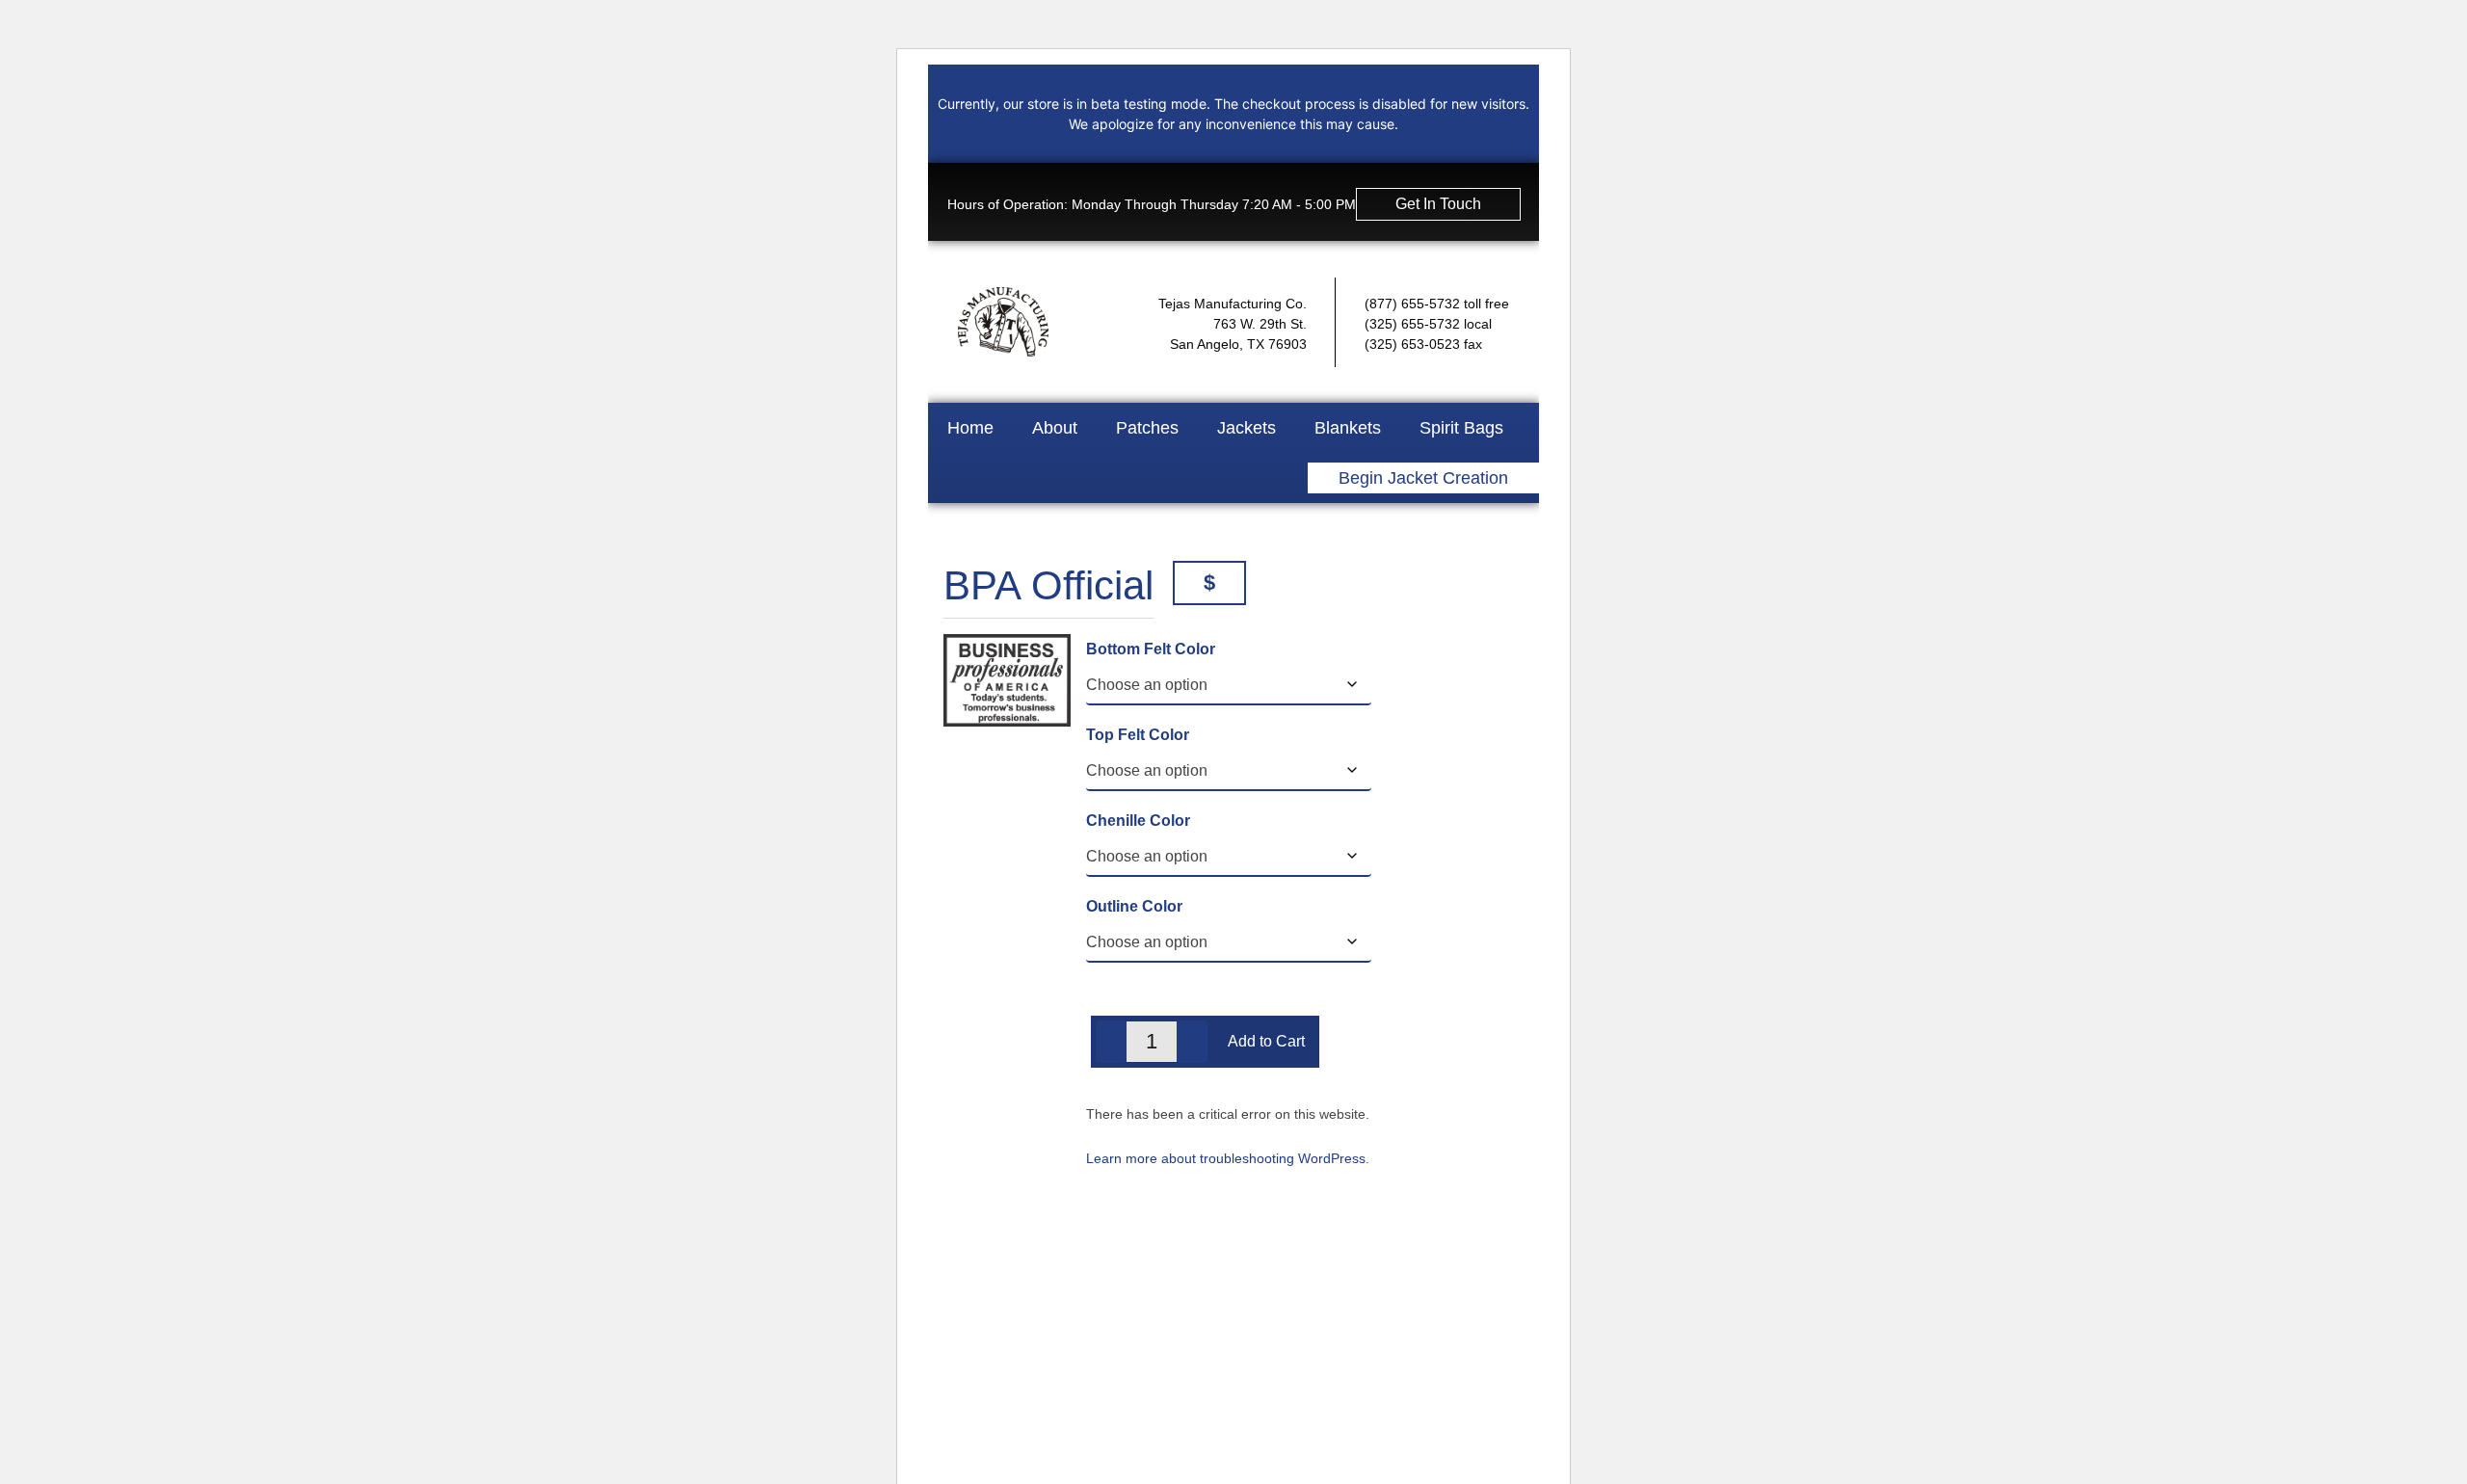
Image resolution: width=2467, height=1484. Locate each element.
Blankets (1348, 428)
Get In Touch (1438, 204)
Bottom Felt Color (1151, 649)
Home (970, 428)
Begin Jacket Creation (1423, 478)
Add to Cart (1266, 1041)
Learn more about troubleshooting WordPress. (1228, 1158)
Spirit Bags (1461, 428)
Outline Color (1134, 906)
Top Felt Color (1138, 735)
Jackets (1247, 428)
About (1055, 428)
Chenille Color (1138, 821)
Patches (1147, 428)
